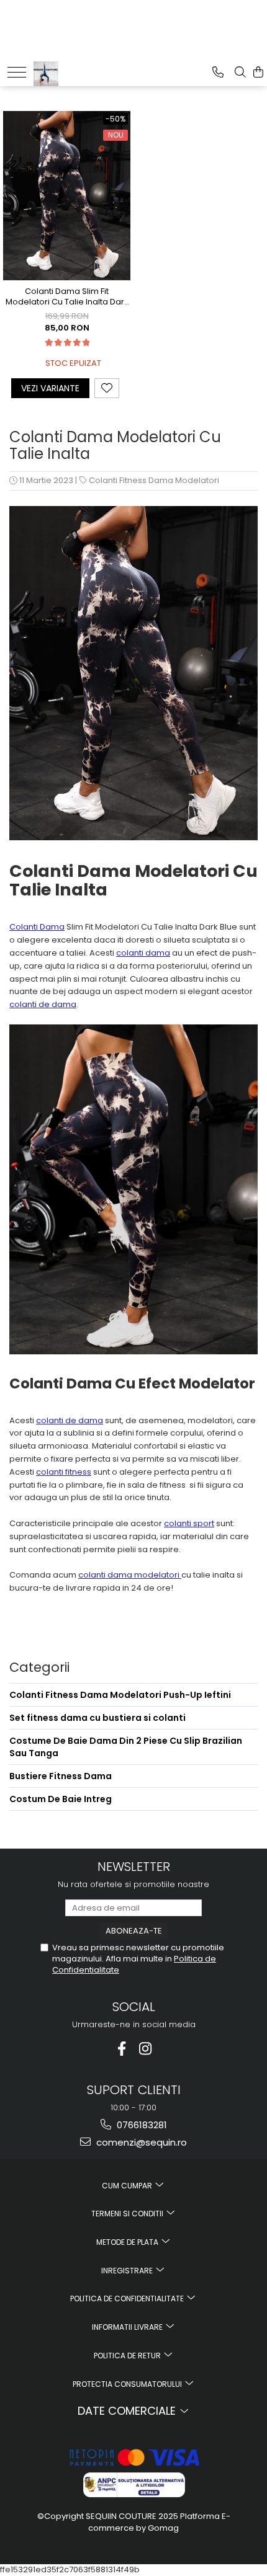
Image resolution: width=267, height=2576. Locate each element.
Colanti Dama (37, 927)
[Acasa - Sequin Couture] (72, 71)
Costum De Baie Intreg (61, 1799)
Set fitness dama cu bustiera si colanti (97, 1718)
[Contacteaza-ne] (218, 72)
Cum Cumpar (128, 2186)
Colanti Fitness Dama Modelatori (154, 480)
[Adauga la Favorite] (107, 388)
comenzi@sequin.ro (140, 2142)
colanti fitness (64, 1472)
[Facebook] (122, 2049)
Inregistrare (128, 2271)
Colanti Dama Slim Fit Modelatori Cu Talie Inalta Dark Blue (67, 297)
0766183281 (141, 2125)
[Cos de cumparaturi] (258, 72)
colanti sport (189, 1523)
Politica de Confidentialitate (128, 2298)
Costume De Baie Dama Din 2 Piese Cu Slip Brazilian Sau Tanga (126, 1747)
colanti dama (143, 953)
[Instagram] (146, 2049)
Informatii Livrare (128, 2327)
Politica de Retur (128, 2356)
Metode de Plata (128, 2242)
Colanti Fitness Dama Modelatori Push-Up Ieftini (120, 1695)
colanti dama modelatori (130, 1575)
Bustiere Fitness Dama (61, 1776)
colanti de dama (43, 1004)
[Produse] (17, 72)
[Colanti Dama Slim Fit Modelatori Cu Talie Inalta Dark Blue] (67, 196)
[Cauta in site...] (240, 72)
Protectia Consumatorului (128, 2384)
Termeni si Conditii (128, 2214)
